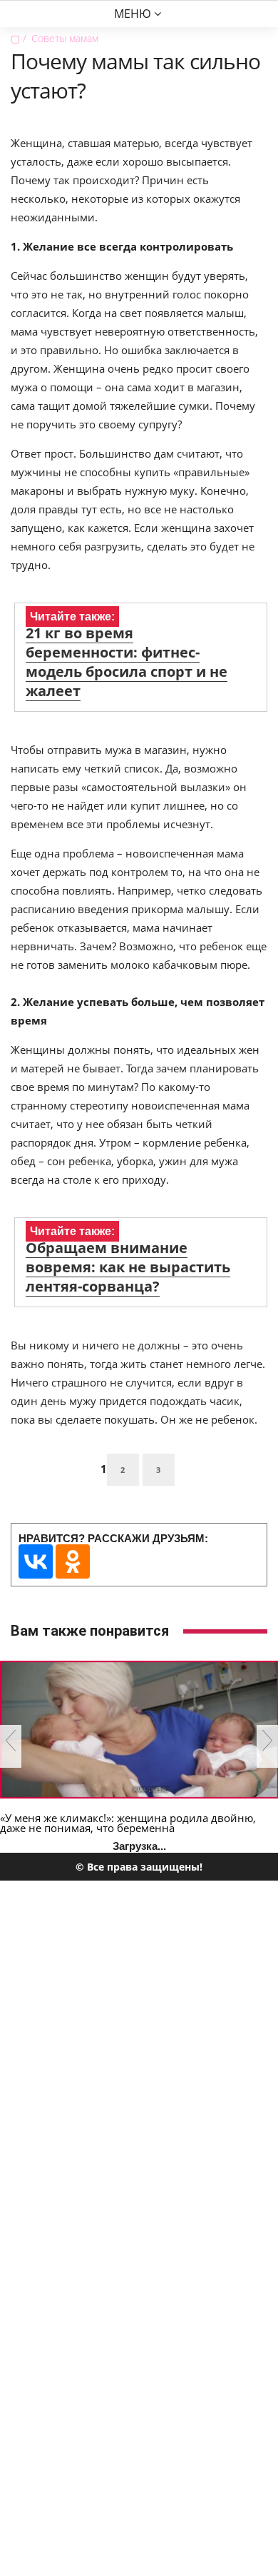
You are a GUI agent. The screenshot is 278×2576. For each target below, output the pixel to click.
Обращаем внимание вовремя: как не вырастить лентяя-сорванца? (128, 1267)
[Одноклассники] (73, 1561)
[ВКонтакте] (36, 1561)
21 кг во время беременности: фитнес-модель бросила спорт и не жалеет (127, 662)
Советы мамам (65, 38)
